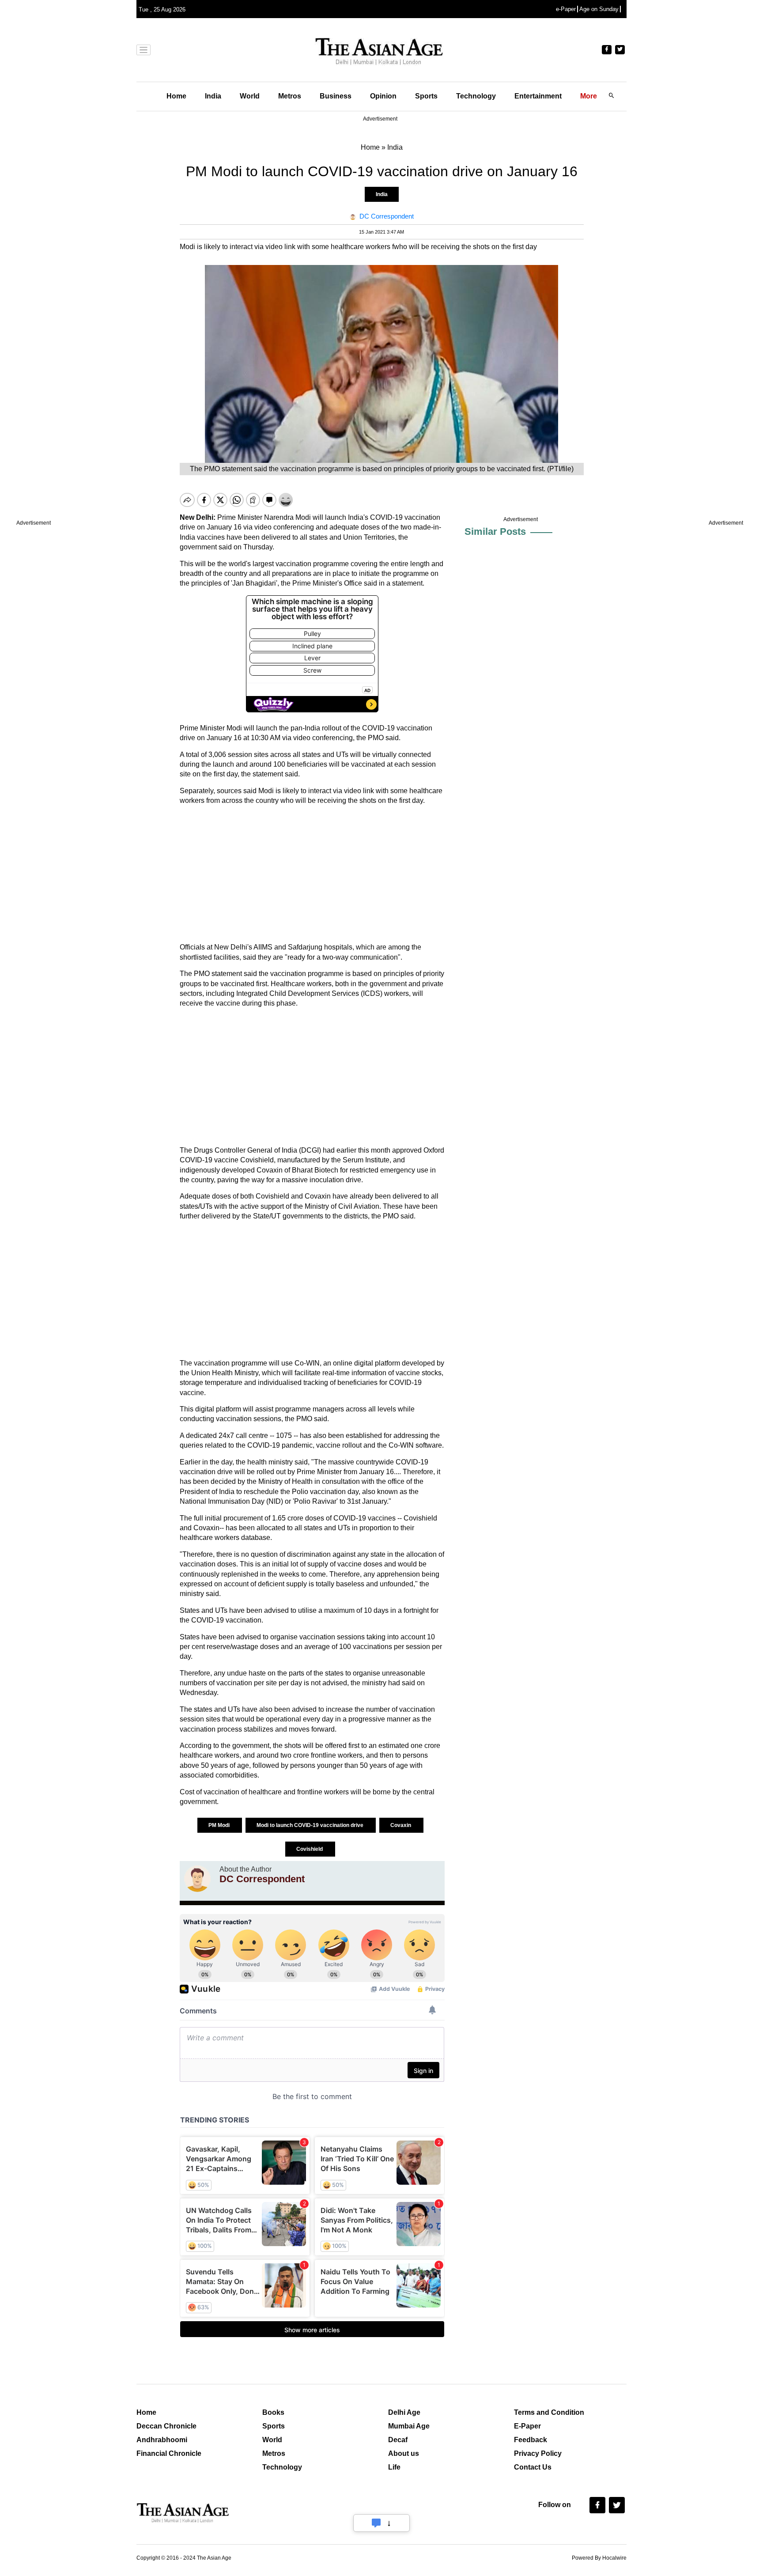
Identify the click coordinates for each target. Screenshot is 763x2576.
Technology (476, 96)
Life (394, 2467)
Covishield (310, 1849)
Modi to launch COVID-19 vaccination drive (311, 1825)
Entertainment (538, 96)
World (250, 96)
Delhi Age (404, 2412)
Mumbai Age (409, 2426)
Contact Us (533, 2467)
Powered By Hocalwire (599, 2558)
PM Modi (220, 1825)
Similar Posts (495, 531)
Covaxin (401, 1825)
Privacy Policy (538, 2453)
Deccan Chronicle (166, 2426)
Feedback (531, 2440)
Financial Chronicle (169, 2453)
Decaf (398, 2440)
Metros (290, 96)
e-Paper (566, 9)
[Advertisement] (312, 874)
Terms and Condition (549, 2412)
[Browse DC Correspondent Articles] (197, 1879)
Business (336, 96)
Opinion (383, 96)
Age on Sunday (599, 9)
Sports (426, 96)
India (213, 96)
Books (273, 2412)
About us (404, 2453)
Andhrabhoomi (162, 2440)
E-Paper (527, 2426)
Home (176, 96)
